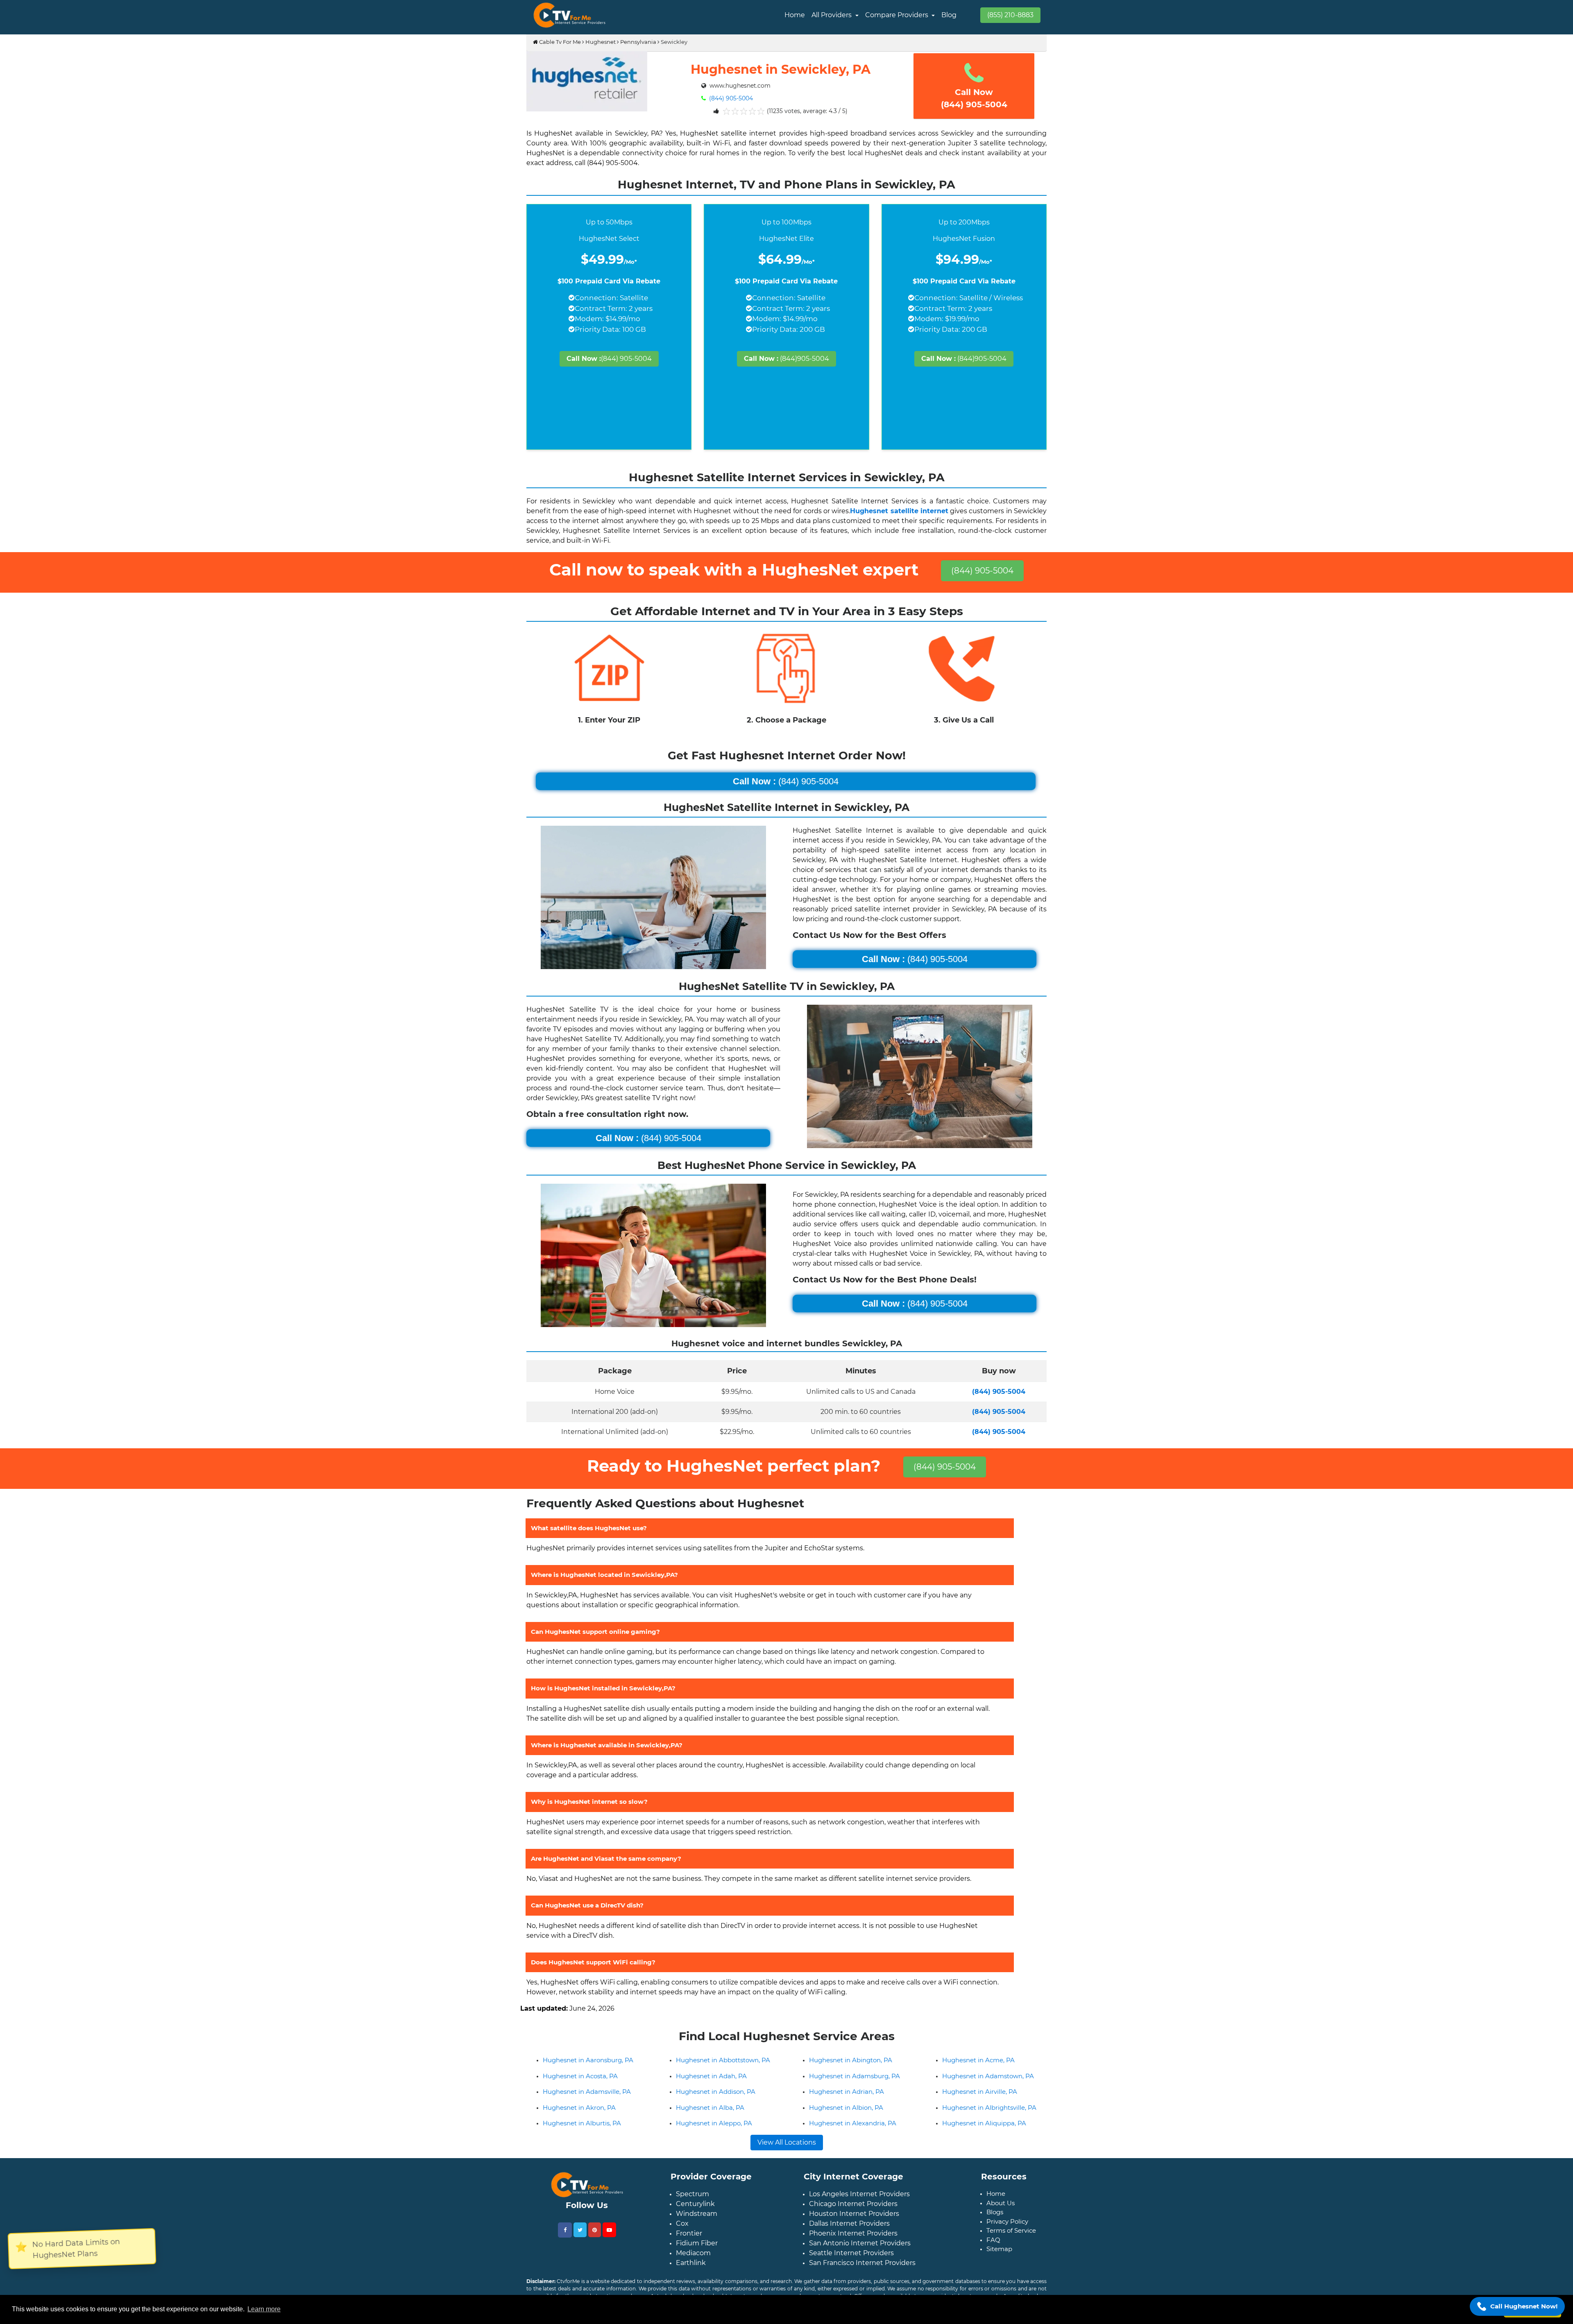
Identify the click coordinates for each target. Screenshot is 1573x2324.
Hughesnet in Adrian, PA (847, 2105)
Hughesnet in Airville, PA (980, 2105)
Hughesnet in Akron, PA (579, 2121)
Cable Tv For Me (559, 42)
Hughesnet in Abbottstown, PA (723, 2073)
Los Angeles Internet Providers (859, 2207)
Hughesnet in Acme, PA (978, 2073)
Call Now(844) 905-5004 (974, 98)
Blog (949, 15)
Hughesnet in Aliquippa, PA (984, 2136)
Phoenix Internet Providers (853, 2246)
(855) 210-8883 (1010, 15)
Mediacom (693, 2266)
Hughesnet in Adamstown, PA (988, 2089)
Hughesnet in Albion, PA (846, 2121)
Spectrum (692, 2207)
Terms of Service (1011, 2244)
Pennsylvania (638, 42)
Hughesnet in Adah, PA (711, 2089)
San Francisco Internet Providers (862, 2276)
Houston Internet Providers (854, 2227)
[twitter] (580, 2243)
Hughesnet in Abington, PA (851, 2073)
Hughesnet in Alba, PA (710, 2121)
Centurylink (695, 2217)
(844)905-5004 (786, 359)
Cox (682, 2237)
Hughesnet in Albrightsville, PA (989, 2121)
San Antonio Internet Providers (860, 2256)
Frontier (689, 2246)
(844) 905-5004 (730, 98)
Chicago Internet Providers (853, 2217)
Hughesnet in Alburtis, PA (582, 2136)
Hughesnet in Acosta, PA (580, 2089)
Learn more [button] (264, 2309)
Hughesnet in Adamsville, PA (587, 2105)
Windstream (697, 2227)
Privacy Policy (1007, 2235)
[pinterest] (595, 2243)
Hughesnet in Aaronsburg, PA (588, 2073)
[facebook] (565, 2243)
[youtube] (609, 2243)
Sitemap (999, 2262)
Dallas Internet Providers (849, 2237)
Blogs (995, 2225)
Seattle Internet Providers (851, 2266)
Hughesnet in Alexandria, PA (853, 2136)
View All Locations (787, 2155)
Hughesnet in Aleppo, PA (714, 2136)
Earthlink (691, 2276)
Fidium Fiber (697, 2256)
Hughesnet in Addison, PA (716, 2105)
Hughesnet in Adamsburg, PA (854, 2089)
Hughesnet (601, 42)
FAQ (993, 2253)
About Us (1001, 2216)
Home (795, 15)
